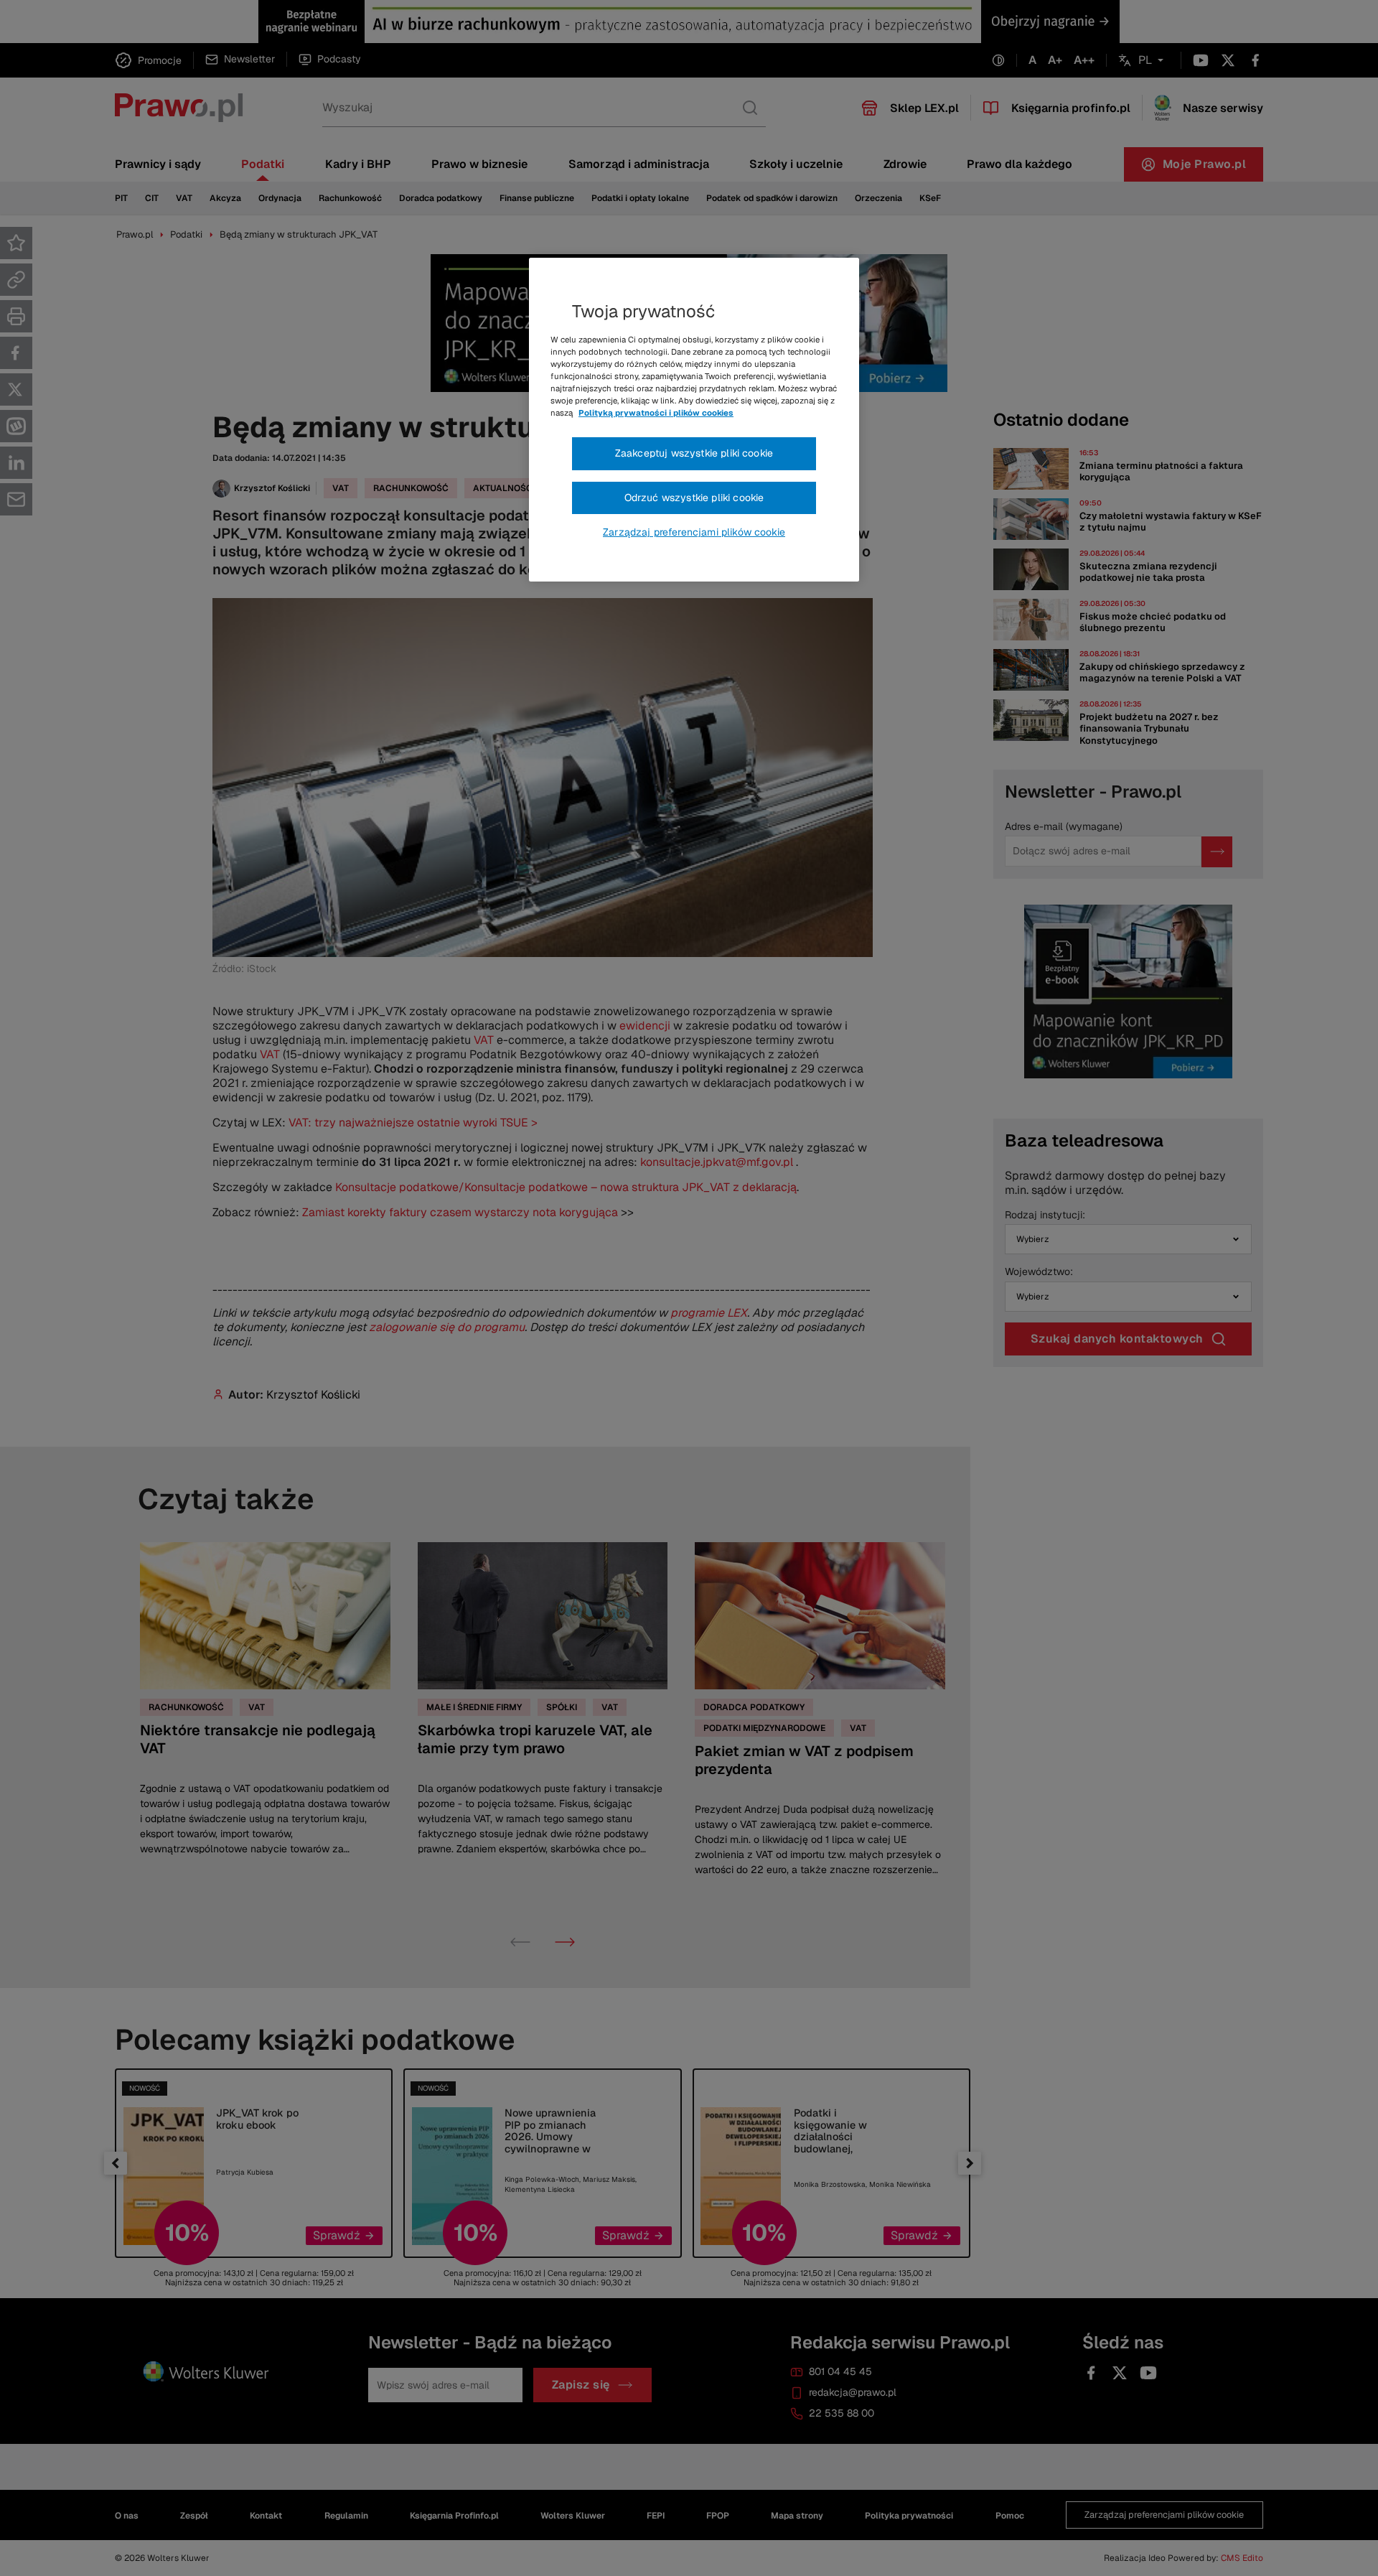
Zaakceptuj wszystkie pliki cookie (694, 453)
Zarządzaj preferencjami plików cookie (694, 532)
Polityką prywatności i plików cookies (656, 413)
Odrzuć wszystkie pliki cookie (694, 498)
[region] (694, 420)
